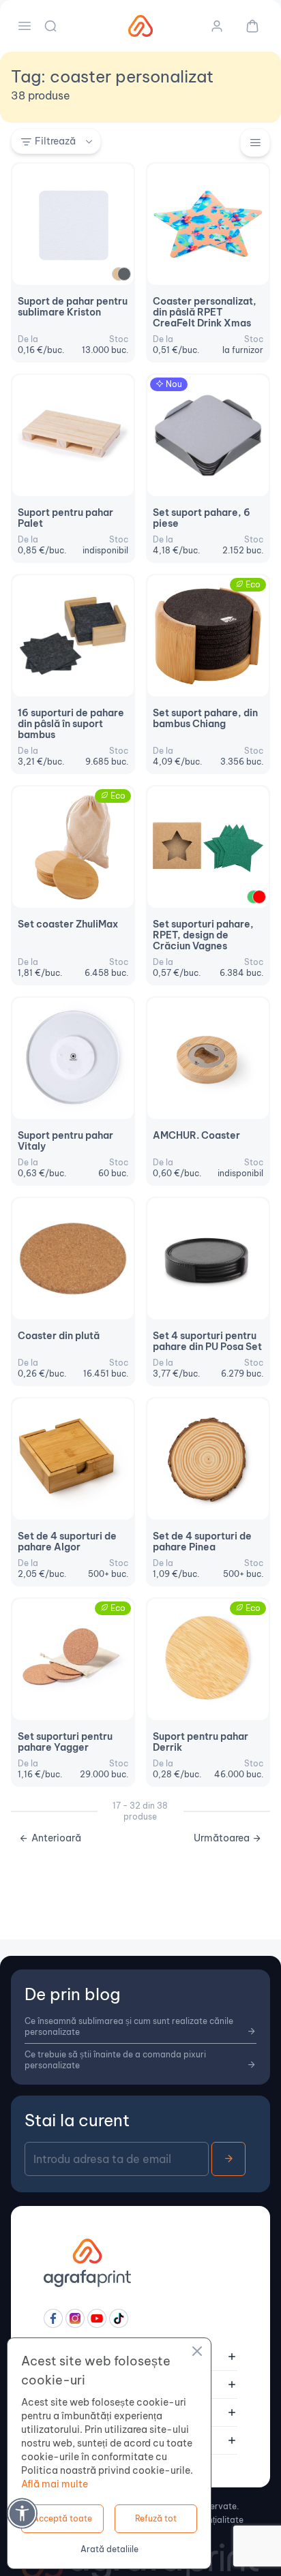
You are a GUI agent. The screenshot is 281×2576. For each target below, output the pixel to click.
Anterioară (56, 1838)
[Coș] (247, 26)
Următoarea (222, 1838)
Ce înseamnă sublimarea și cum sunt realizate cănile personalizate (129, 2026)
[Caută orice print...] (52, 26)
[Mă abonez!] (228, 2159)
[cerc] (124, 274)
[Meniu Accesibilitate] (22, 2513)
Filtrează (55, 141)
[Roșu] (259, 897)
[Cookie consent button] (197, 2353)
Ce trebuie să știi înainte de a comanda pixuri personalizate (115, 2060)
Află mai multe (55, 2484)
